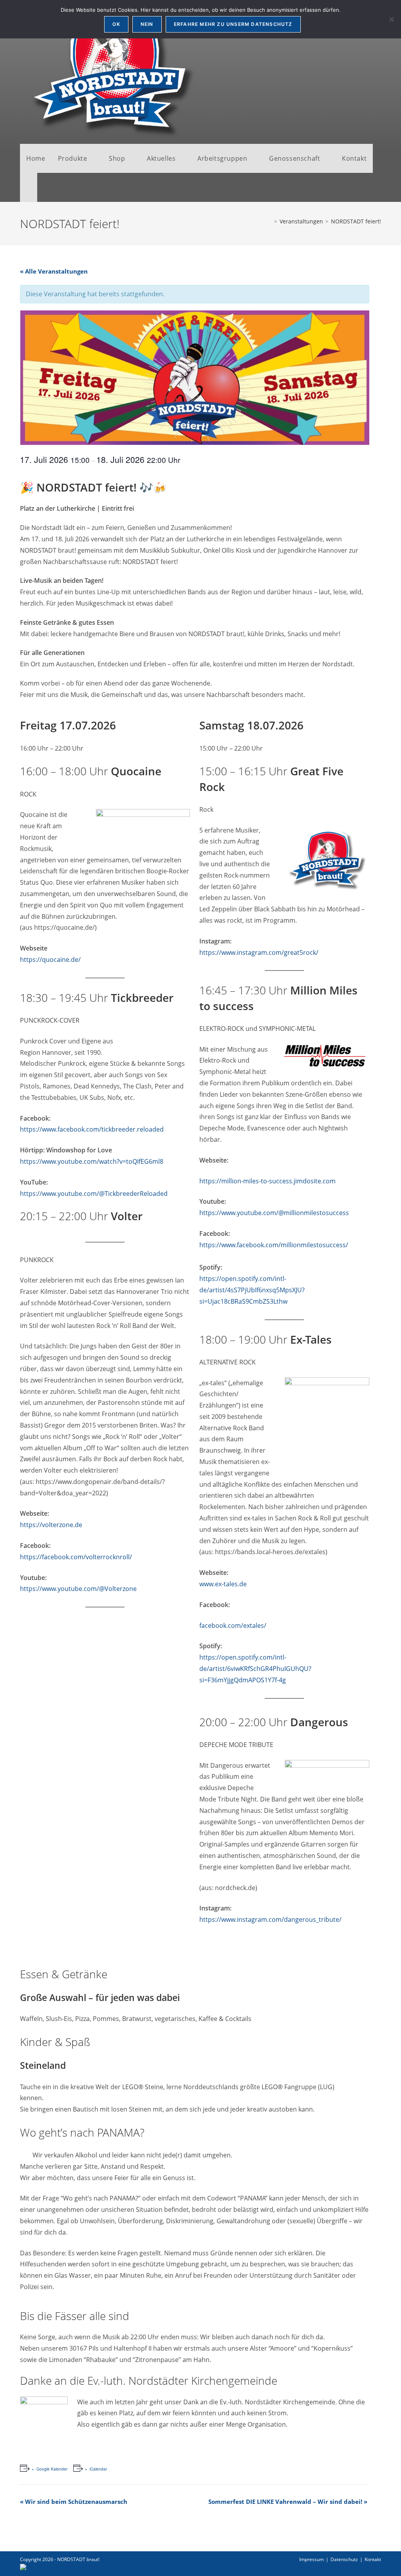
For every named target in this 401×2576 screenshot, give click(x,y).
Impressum (312, 2559)
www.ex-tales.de (223, 1584)
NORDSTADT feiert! (356, 221)
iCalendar (98, 2469)
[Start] (270, 221)
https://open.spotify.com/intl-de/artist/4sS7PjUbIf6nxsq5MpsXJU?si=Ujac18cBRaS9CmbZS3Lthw (252, 1290)
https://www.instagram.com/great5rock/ (259, 952)
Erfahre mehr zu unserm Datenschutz (233, 24)
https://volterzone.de (51, 1525)
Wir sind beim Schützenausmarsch (74, 2502)
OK (116, 24)
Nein (147, 24)
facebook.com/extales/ (233, 1625)
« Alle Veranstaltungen (54, 271)
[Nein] (391, 19)
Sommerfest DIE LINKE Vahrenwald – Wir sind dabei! (288, 2502)
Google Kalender (52, 2469)
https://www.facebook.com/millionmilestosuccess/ (274, 1245)
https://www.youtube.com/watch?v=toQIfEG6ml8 (92, 1161)
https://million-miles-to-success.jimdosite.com (267, 1181)
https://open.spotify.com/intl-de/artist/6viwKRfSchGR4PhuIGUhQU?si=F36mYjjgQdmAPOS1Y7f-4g (255, 1669)
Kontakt (373, 2559)
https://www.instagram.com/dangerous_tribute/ (270, 1919)
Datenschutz (344, 2559)
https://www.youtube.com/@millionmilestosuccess (274, 1213)
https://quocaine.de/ (50, 960)
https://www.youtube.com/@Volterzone (78, 1589)
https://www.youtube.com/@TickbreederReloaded (94, 1194)
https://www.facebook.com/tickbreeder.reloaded (92, 1129)
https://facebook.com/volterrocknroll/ (76, 1557)
